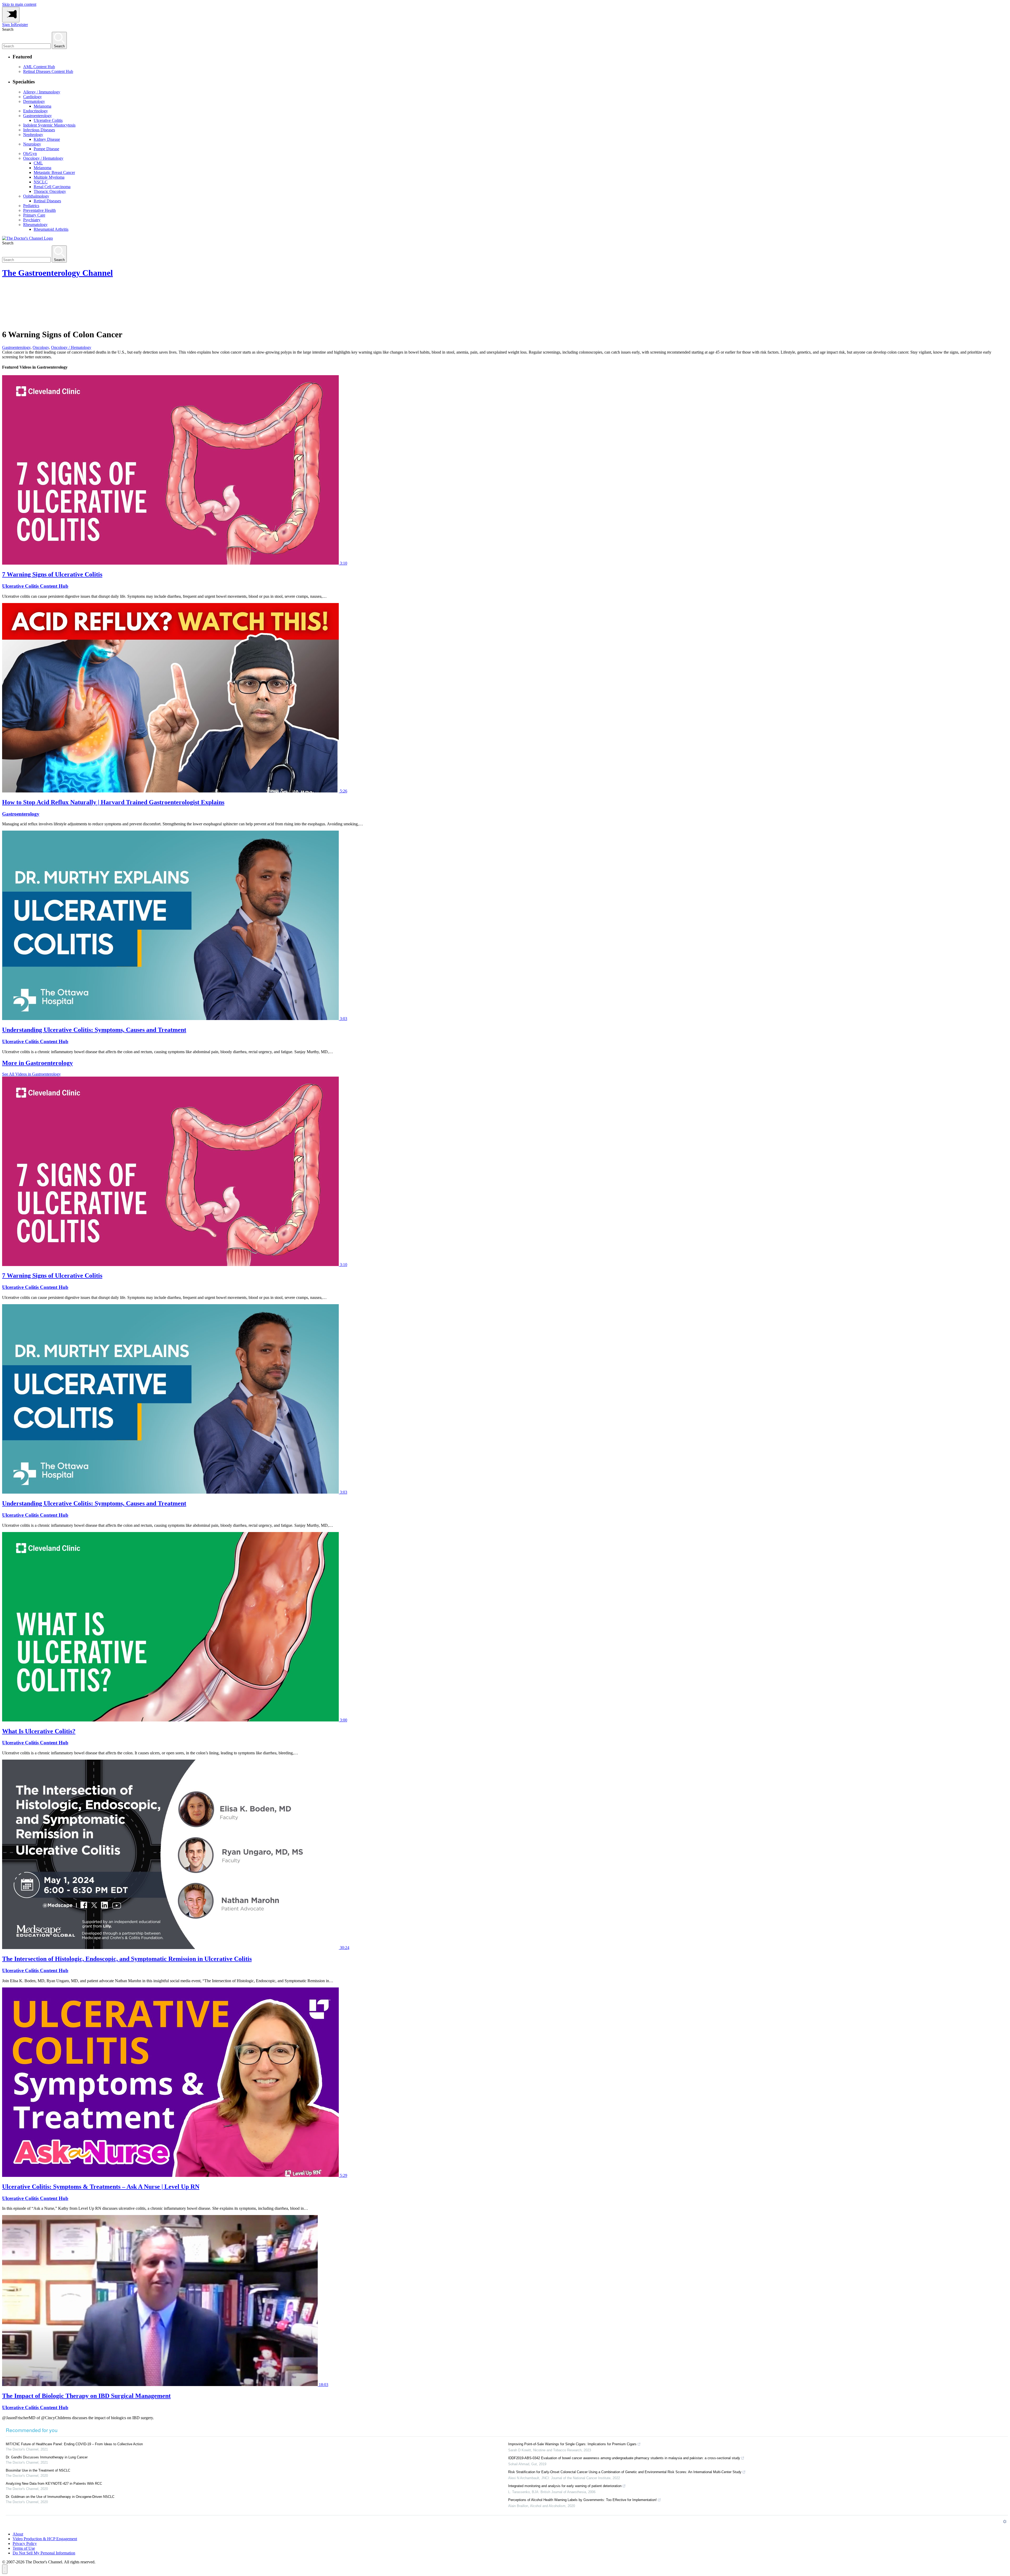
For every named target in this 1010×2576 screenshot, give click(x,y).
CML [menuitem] (38, 163)
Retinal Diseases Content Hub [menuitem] (48, 71)
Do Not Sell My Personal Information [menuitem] (44, 2553)
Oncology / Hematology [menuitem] (43, 158)
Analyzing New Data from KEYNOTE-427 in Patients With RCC (54, 2484)
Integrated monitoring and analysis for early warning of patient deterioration (565, 2486)
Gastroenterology (16, 347)
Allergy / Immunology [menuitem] (42, 92)
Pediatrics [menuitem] (31, 206)
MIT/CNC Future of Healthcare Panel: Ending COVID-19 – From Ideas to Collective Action (74, 2444)
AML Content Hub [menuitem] (39, 67)
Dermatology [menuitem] (34, 101)
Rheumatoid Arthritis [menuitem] (51, 229)
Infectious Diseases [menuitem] (39, 130)
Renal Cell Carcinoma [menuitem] (52, 187)
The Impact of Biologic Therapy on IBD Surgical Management (86, 2396)
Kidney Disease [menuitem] (47, 139)
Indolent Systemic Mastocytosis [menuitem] (49, 125)
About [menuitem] (18, 2534)
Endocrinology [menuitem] (36, 111)
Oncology (41, 347)
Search (8, 29)
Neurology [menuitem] (32, 144)
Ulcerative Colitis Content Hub (35, 586)
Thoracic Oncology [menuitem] (50, 191)
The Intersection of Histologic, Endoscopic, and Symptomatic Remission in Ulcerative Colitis (127, 1959)
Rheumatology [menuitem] (35, 225)
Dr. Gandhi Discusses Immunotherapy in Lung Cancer (47, 2457)
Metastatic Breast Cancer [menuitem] (54, 172)
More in (37, 1063)
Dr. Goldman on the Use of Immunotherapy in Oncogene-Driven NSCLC (60, 2497)
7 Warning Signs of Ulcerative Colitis (52, 574)
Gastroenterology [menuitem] (37, 116)
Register (21, 25)
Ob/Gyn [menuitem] (30, 154)
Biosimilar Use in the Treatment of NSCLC (38, 2470)
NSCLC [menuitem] (41, 182)
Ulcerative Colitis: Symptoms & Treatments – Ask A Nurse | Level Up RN (101, 2187)
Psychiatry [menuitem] (32, 220)
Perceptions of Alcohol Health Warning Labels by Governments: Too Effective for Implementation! (582, 2500)
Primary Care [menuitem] (34, 215)
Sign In (8, 25)
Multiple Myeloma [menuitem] (49, 177)
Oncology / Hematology (71, 347)
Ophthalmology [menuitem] (36, 196)
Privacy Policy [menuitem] (25, 2544)
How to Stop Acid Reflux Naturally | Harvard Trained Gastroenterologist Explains (113, 802)
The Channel (57, 273)
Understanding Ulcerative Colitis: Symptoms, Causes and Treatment (94, 1030)
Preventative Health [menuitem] (39, 210)
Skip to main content (19, 4)
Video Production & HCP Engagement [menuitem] (45, 2539)
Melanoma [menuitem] (42, 106)
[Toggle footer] (5, 2569)
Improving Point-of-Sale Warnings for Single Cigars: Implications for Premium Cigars (572, 2444)
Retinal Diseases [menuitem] (47, 201)
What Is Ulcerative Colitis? (39, 1731)
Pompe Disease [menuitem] (46, 149)
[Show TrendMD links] (1005, 2522)
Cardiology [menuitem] (32, 97)
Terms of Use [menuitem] (24, 2548)
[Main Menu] (11, 15)
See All (31, 1074)
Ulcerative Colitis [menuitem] (48, 120)
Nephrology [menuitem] (33, 135)
